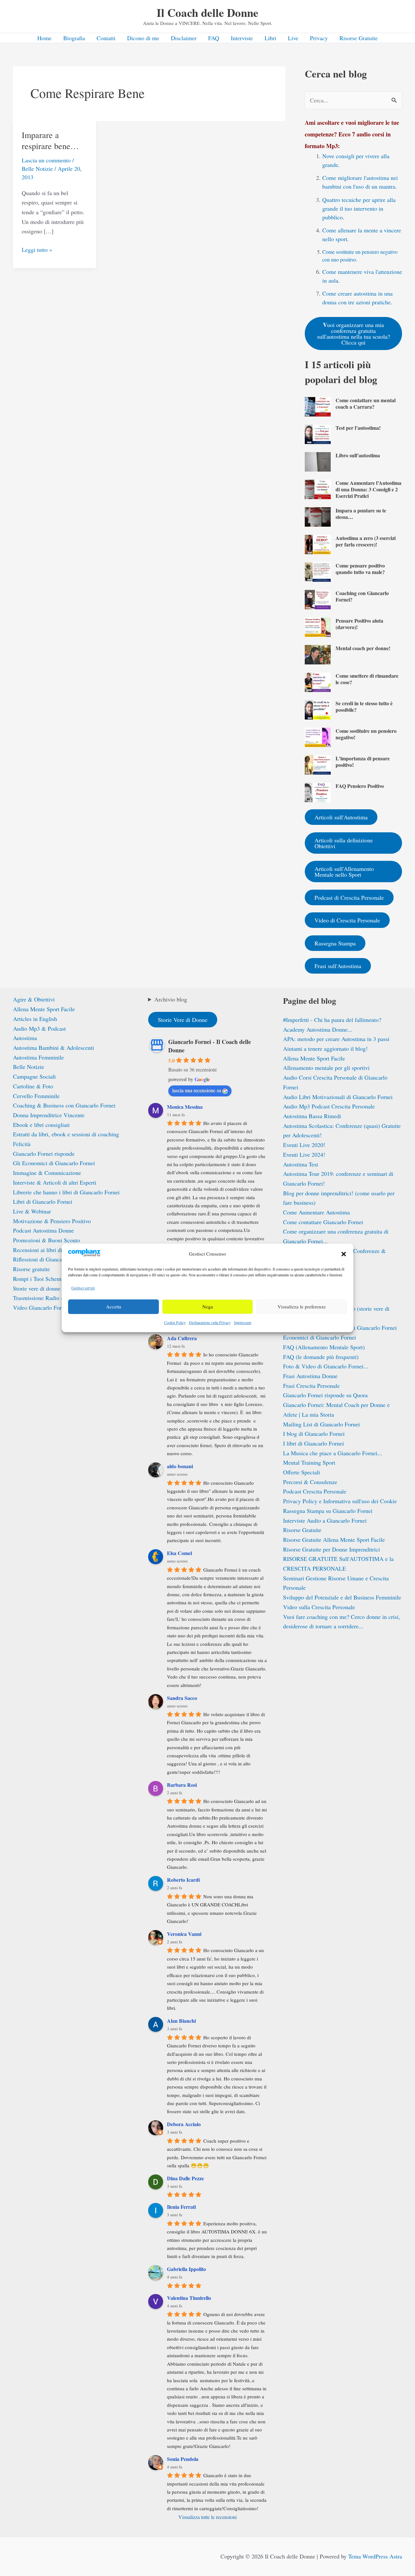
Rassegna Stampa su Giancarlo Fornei (328, 1511)
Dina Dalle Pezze (185, 2178)
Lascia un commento (46, 160)
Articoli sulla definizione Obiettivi (344, 843)
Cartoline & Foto (33, 1086)
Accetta (114, 1307)
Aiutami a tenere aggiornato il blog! (325, 1048)
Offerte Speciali (302, 1472)
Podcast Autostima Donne (43, 1230)
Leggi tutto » (37, 250)
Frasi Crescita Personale (311, 1386)
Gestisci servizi (83, 1288)
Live (293, 38)
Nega (208, 1307)
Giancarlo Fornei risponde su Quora (325, 1395)
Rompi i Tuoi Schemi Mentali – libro (56, 1279)
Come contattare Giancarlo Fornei (323, 1222)
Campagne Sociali (34, 1076)
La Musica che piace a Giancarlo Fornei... (333, 1453)
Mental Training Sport (309, 1462)
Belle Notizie (37, 169)
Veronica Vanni (184, 1934)
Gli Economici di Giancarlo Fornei (54, 1163)
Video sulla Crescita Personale (319, 1607)
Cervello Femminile (36, 1096)
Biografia (74, 38)
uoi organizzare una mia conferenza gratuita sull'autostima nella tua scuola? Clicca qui (354, 333)
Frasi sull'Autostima (338, 966)
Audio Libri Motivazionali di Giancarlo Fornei (338, 1097)
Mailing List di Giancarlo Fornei (321, 1424)
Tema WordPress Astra (375, 2556)
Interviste (242, 38)
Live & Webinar (32, 1211)
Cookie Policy (175, 1322)
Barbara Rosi (182, 1785)
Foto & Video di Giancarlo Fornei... (326, 1366)
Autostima (25, 1038)
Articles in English (35, 1019)
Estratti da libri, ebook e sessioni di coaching (66, 1134)
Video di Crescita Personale (347, 920)
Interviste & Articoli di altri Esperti (55, 1182)
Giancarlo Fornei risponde (44, 1153)
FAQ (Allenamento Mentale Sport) (324, 1347)
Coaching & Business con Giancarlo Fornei (64, 1105)
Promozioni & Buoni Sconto (47, 1240)
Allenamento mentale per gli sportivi (326, 1068)
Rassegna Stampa (335, 943)
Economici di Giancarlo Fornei (320, 1337)
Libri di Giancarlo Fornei (43, 1201)
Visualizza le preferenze (302, 1307)
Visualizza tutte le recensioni (207, 2517)
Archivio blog (171, 999)
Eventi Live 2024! (304, 1154)
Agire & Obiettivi (34, 999)
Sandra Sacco (182, 1698)
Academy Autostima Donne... (318, 1029)
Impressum (243, 1322)
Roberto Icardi (183, 1880)
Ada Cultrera (182, 1338)
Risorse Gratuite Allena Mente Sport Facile (334, 1540)
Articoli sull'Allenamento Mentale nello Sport (344, 872)
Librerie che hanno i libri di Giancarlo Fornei (66, 1192)
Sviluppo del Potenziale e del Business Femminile (342, 1597)
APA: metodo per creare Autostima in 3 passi (336, 1039)
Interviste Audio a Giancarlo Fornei (325, 1520)
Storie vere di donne (37, 1288)
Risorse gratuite (31, 1269)
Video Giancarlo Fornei (41, 1307)
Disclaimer (184, 38)
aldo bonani (180, 1466)
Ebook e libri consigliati (41, 1125)
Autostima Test (301, 1164)
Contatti (106, 38)
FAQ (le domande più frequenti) (321, 1357)
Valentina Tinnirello (189, 2298)
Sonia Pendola (183, 2459)
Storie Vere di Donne (183, 1020)
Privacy (319, 38)
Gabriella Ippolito (186, 2269)
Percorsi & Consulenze (310, 1482)
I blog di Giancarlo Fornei (314, 1434)
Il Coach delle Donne (207, 12)
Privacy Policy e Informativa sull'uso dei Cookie (340, 1501)
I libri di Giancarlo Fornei (314, 1443)
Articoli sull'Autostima (341, 817)
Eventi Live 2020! (304, 1145)
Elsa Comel (179, 1553)
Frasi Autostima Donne (310, 1376)
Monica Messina (185, 1107)
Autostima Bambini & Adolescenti (53, 1048)
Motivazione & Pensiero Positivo (52, 1221)
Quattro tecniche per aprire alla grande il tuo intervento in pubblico (359, 208)
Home (44, 38)
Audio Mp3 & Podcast (39, 1028)
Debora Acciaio (184, 2124)
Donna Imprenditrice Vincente (49, 1115)
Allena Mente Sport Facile (44, 1009)
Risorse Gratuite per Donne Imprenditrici (332, 1549)
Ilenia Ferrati (181, 2207)
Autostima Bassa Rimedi (312, 1116)
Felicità (22, 1144)
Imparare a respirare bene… (50, 140)
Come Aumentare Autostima (316, 1212)
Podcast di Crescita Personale (349, 897)
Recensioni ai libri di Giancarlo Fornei (58, 1250)
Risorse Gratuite (359, 38)
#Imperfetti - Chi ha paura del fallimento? (332, 1020)
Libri (270, 38)
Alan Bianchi (181, 2021)
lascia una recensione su (197, 1090)
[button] (344, 1254)
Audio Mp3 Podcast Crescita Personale (329, 1106)
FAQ (214, 38)
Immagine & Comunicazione (47, 1173)
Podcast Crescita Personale (315, 1491)
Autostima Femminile (38, 1057)
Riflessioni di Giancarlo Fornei (49, 1259)
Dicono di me (143, 38)
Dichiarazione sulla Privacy (210, 1322)
